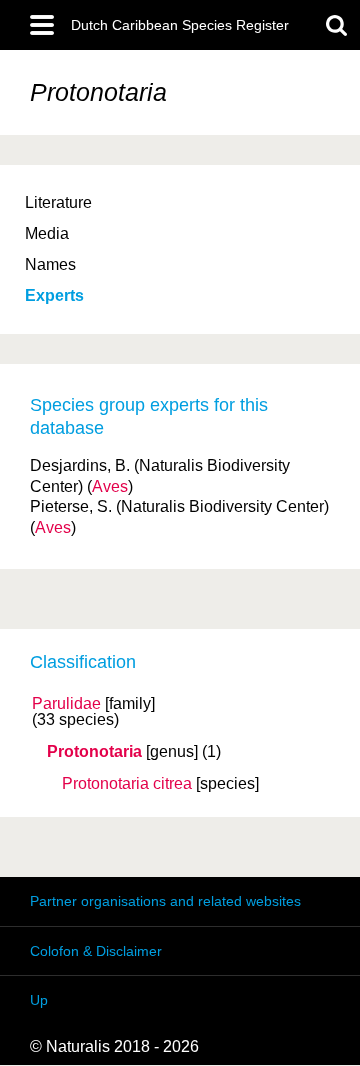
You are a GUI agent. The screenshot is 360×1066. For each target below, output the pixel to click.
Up (39, 1000)
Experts (54, 295)
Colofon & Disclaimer (96, 951)
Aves (110, 486)
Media (47, 233)
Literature (58, 202)
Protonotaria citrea (127, 784)
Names (50, 264)
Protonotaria (94, 752)
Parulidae (66, 704)
